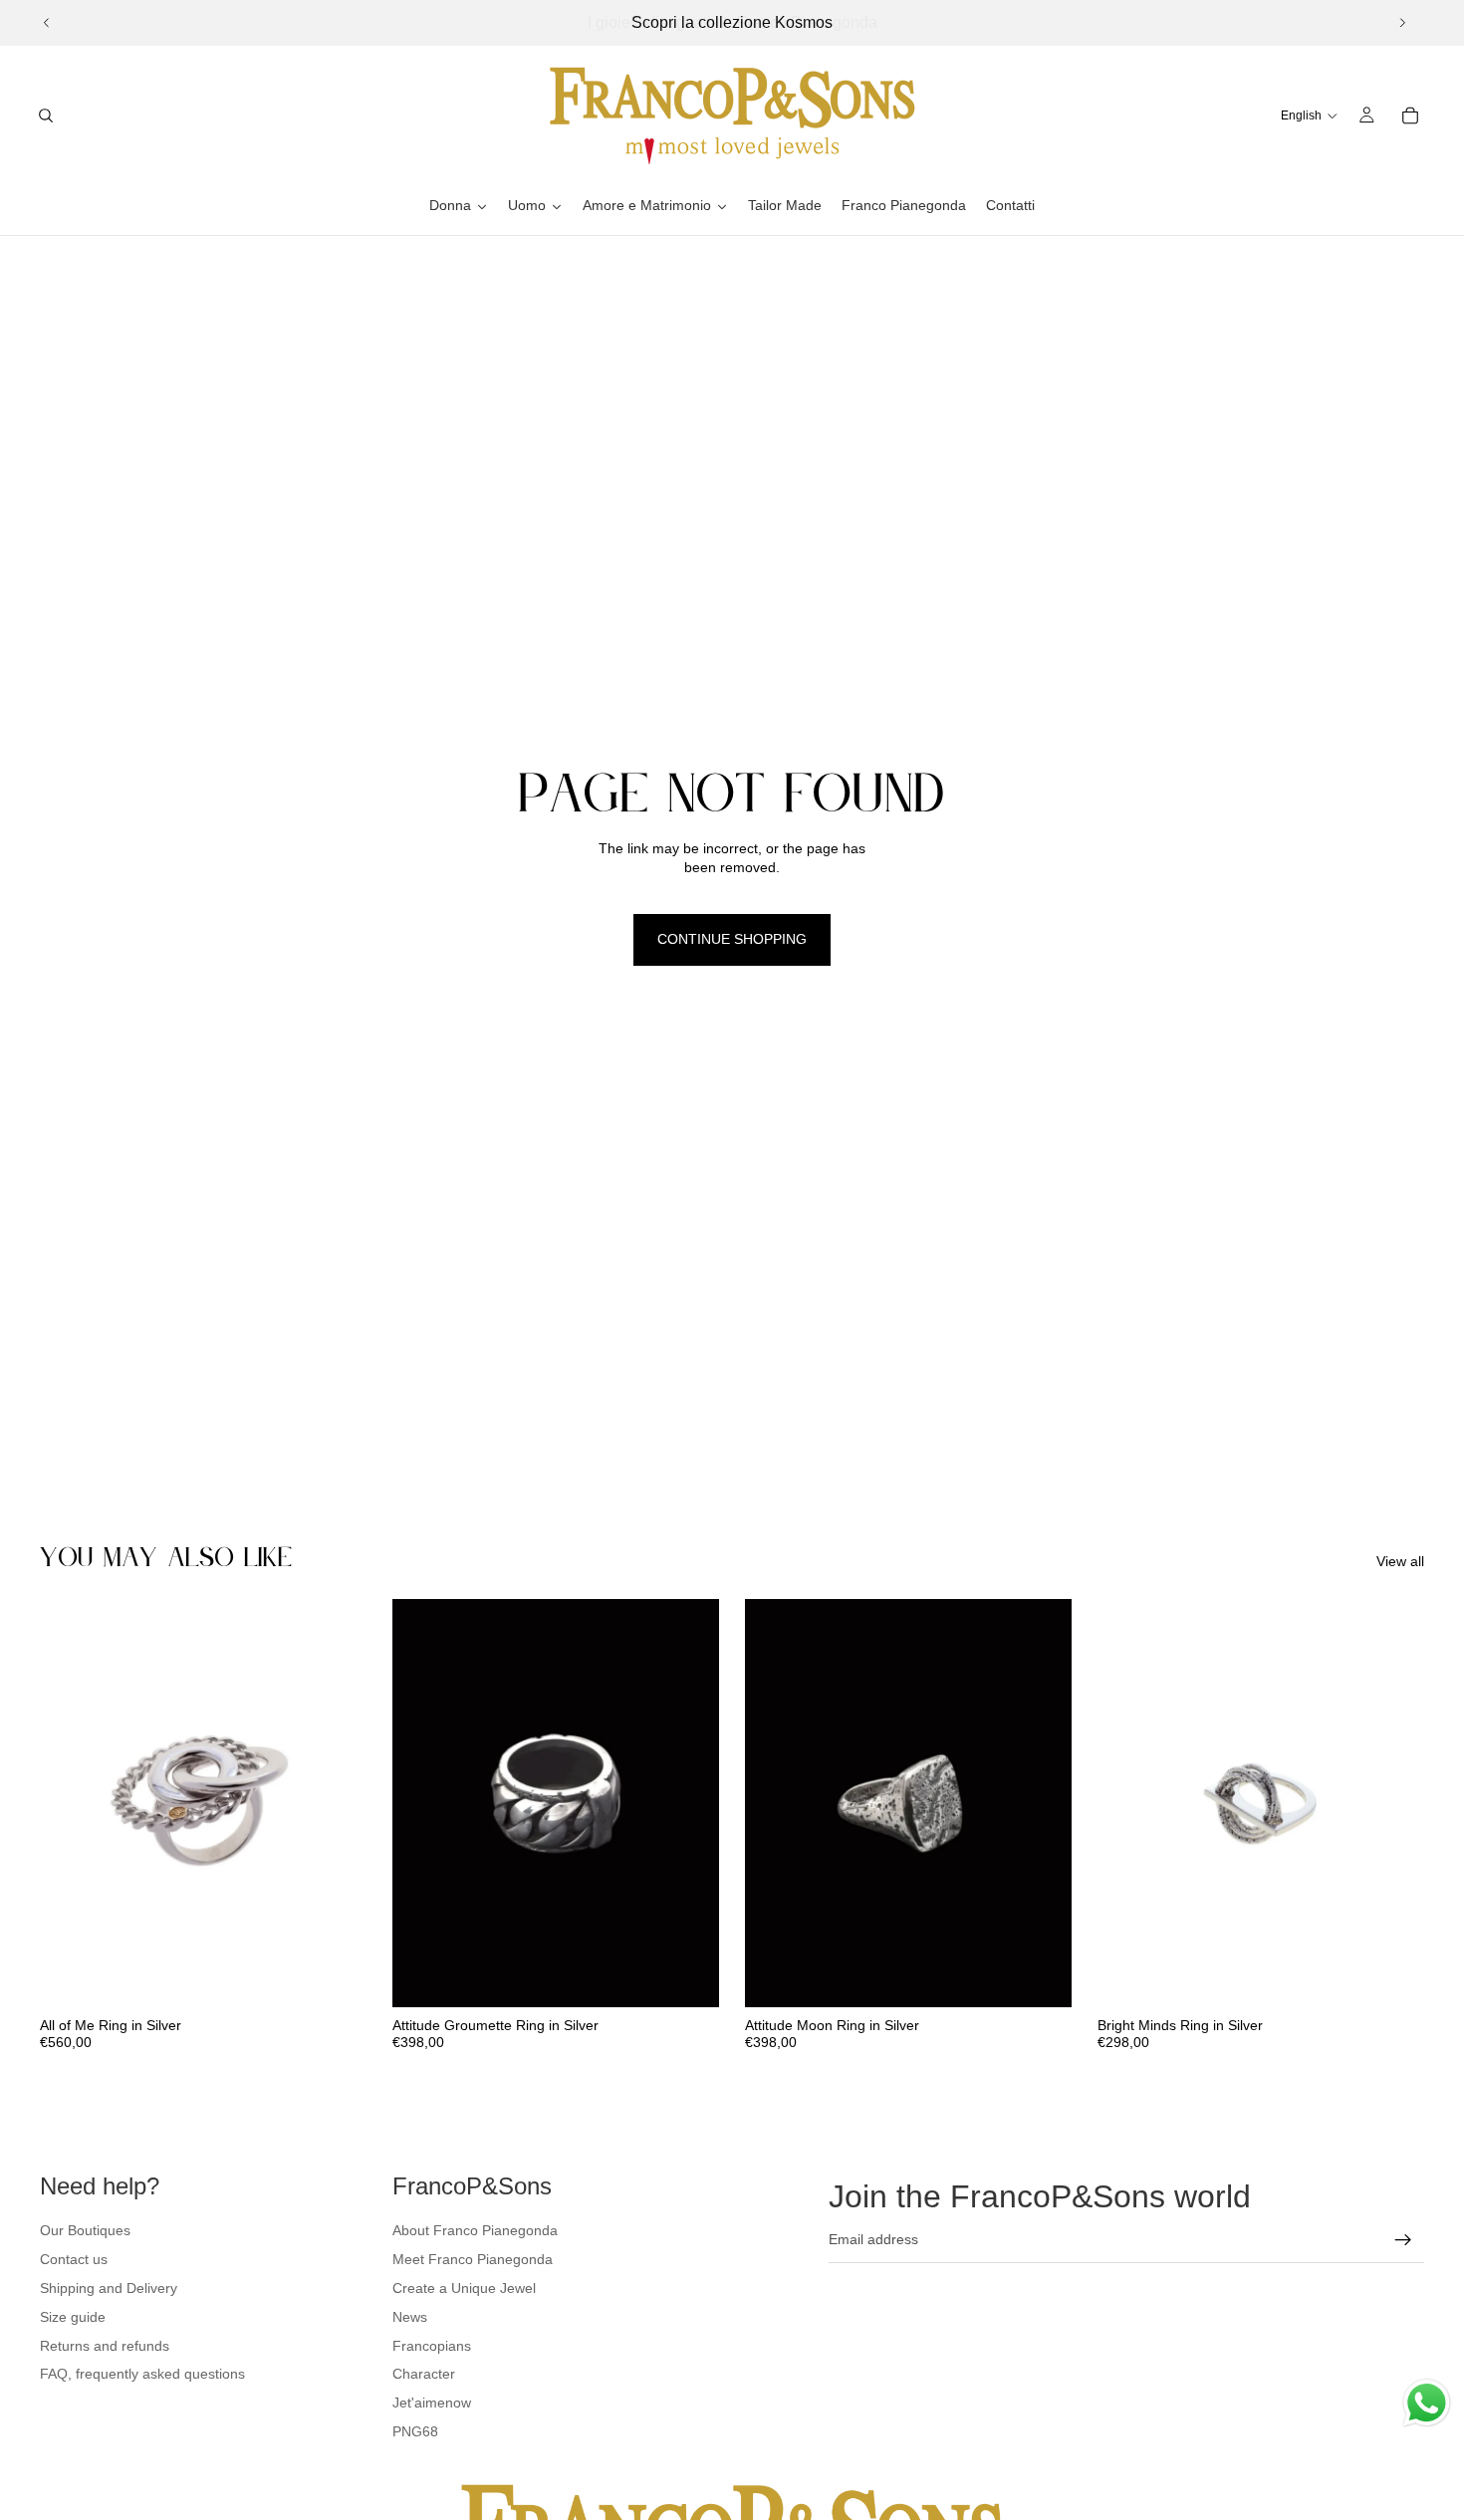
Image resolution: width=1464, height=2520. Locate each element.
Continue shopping (732, 939)
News (410, 2317)
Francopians (432, 2346)
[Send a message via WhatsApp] (1427, 2403)
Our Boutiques (85, 2230)
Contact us (74, 2259)
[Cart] (1410, 115)
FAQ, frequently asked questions (142, 2374)
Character (424, 2374)
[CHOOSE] (336, 1976)
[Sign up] (1403, 2240)
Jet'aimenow (432, 2403)
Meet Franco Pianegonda (473, 2259)
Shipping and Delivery (109, 2288)
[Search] (46, 115)
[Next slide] (1402, 23)
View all (1400, 1561)
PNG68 (415, 2431)
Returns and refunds (105, 2346)
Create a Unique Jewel (464, 2288)
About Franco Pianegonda (475, 2230)
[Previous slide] (47, 23)
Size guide (73, 2317)
